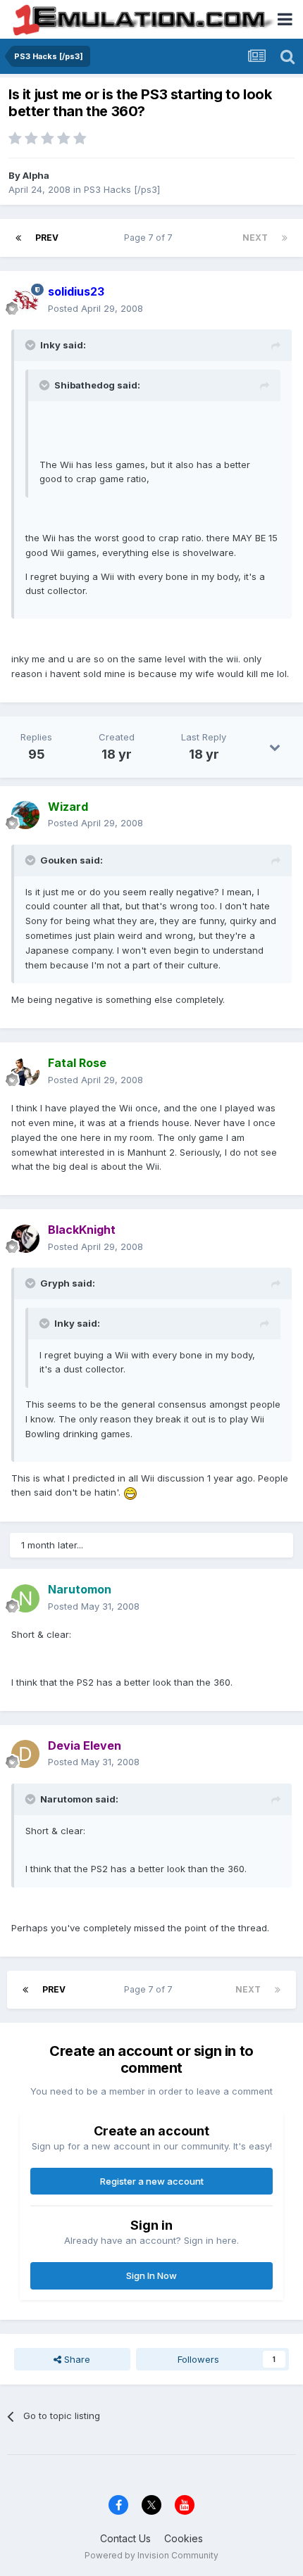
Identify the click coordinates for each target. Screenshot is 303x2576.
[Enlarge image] (130, 1492)
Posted (95, 308)
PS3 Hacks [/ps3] (122, 189)
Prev (47, 238)
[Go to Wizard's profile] (25, 815)
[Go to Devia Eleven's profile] (25, 1754)
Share (76, 2359)
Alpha (36, 175)
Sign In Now (151, 2275)
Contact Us (125, 2538)
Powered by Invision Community (151, 2555)
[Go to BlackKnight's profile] (25, 1239)
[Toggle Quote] (32, 345)
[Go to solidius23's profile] (25, 301)
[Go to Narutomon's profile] (25, 1598)
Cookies (184, 2538)
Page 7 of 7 (150, 238)
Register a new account (152, 2181)
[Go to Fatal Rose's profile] (25, 1072)
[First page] (18, 238)
